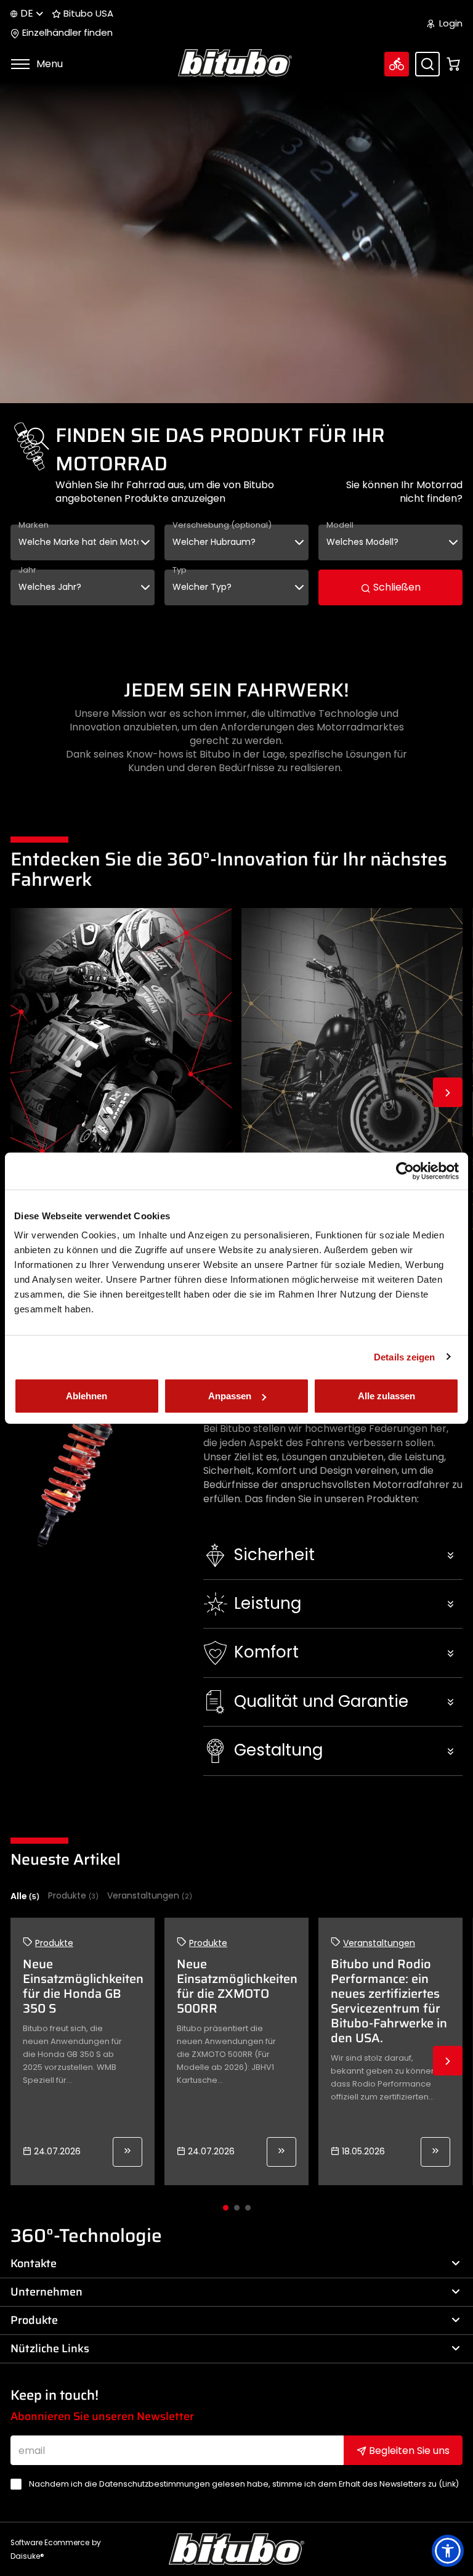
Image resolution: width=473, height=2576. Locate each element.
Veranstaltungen (150, 1896)
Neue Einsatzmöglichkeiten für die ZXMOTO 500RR (237, 1986)
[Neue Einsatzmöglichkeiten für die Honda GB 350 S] (127, 2152)
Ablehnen (87, 1396)
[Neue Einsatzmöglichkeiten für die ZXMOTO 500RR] (281, 2152)
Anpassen (230, 1396)
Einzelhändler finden (66, 33)
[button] (333, 1555)
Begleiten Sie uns (408, 2451)
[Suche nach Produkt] (427, 64)
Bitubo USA (87, 14)
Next (448, 1092)
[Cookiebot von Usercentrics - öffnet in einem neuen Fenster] (405, 1171)
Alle (25, 1896)
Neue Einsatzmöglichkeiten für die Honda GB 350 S (83, 1986)
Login (450, 23)
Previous (25, 1092)
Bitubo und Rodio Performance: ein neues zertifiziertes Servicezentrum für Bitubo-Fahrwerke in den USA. (389, 2001)
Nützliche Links (50, 2349)
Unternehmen (46, 2292)
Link (449, 2484)
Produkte (73, 1896)
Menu (48, 64)
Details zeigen (404, 1356)
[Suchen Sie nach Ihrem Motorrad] (397, 64)
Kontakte (34, 2263)
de (27, 13)
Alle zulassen (386, 1396)
